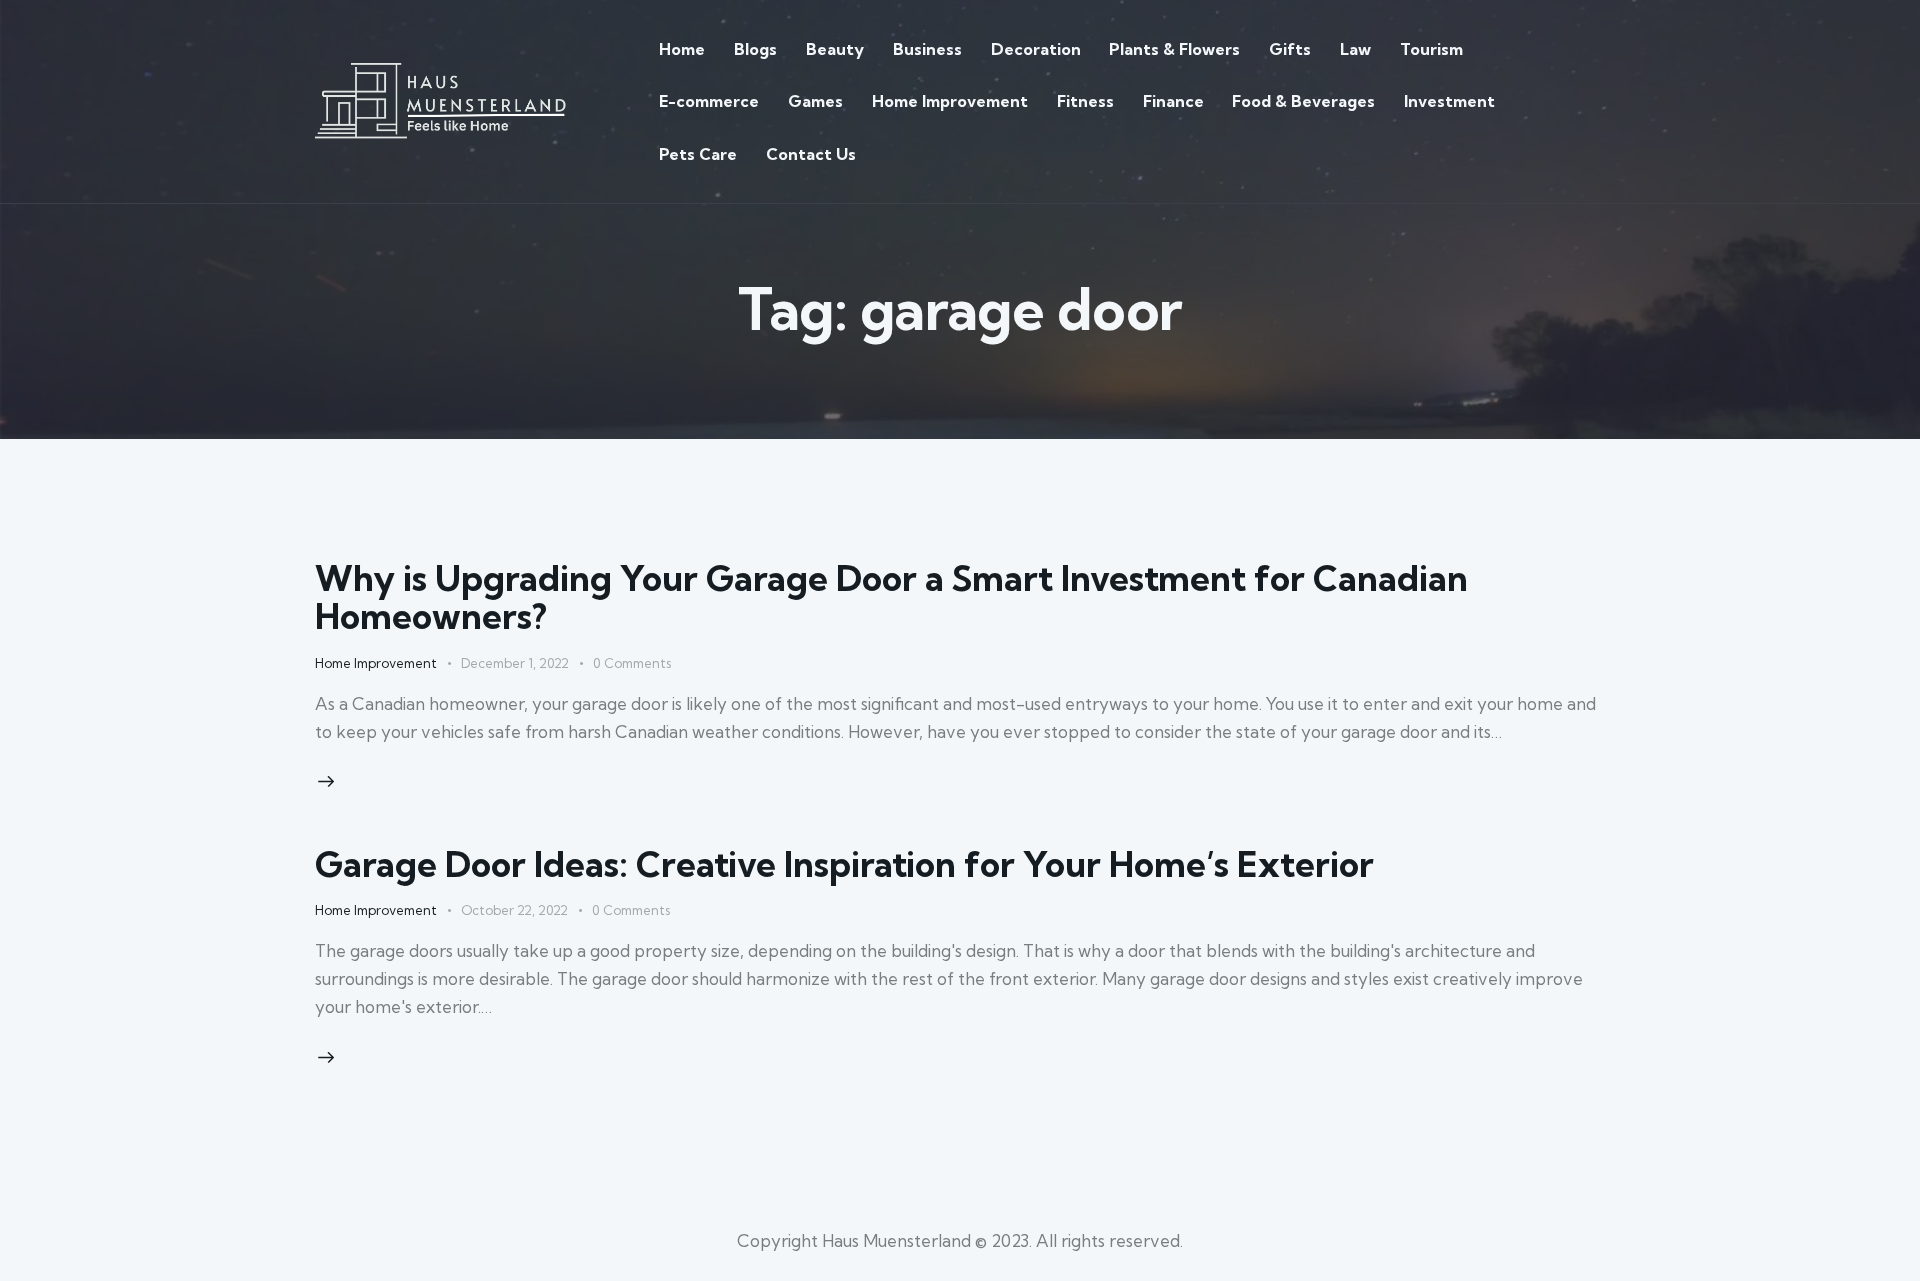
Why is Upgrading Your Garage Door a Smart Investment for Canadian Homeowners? (891, 597)
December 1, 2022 (515, 663)
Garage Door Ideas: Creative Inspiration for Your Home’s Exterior (844, 864)
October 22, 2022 (514, 910)
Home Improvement (376, 663)
